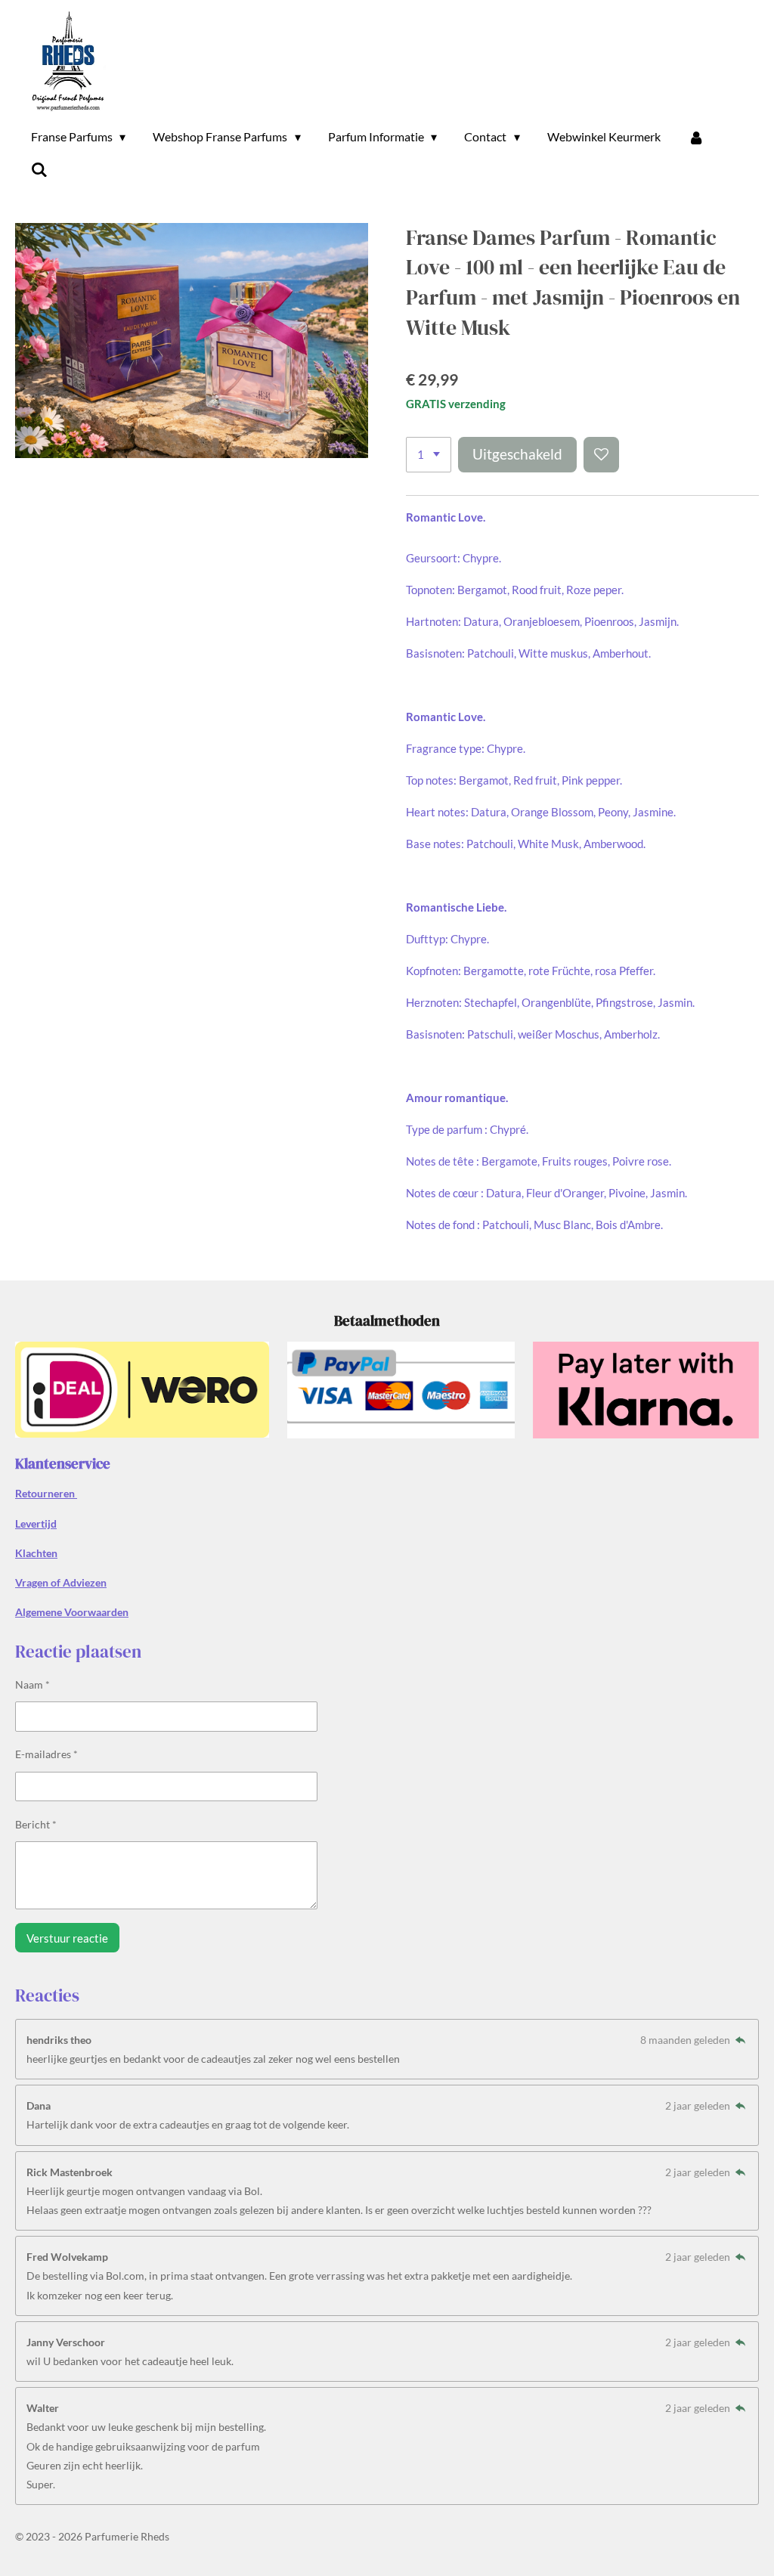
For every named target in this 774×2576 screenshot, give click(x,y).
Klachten (36, 1553)
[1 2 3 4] (429, 455)
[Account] (696, 137)
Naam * (33, 1684)
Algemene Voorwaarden (72, 1612)
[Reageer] (740, 2040)
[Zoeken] (39, 169)
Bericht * (36, 1824)
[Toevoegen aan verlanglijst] (601, 455)
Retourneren (46, 1493)
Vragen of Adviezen (61, 1582)
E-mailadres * (46, 1754)
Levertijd (36, 1523)
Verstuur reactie (67, 1938)
